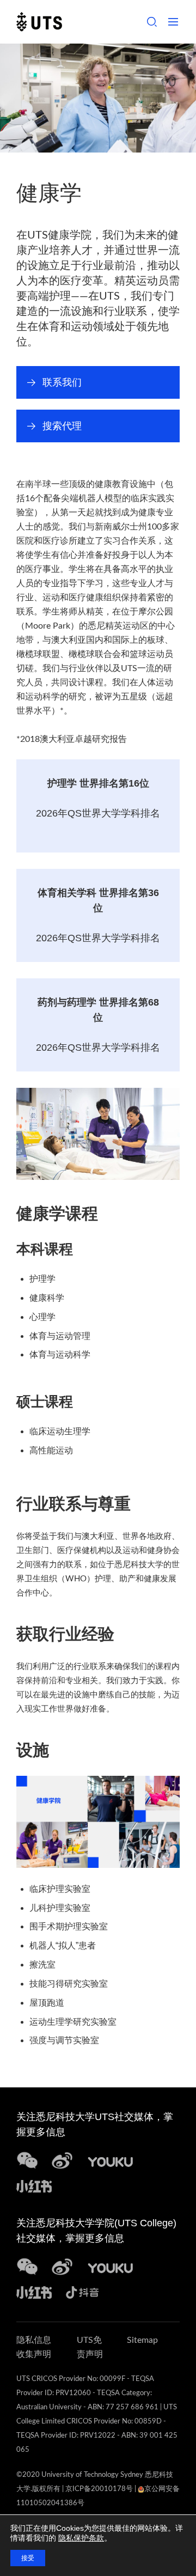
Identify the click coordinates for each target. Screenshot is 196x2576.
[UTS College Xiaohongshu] (34, 2291)
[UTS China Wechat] (27, 2160)
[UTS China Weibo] (111, 2266)
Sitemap (142, 2340)
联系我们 (67, 388)
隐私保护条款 (81, 2538)
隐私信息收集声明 (34, 2347)
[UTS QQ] (111, 2160)
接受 (28, 2558)
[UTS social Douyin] (82, 2291)
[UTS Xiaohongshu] (34, 2185)
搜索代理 (67, 431)
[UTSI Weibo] (62, 2160)
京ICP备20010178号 (99, 2489)
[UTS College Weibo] (62, 2266)
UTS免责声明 (90, 2347)
